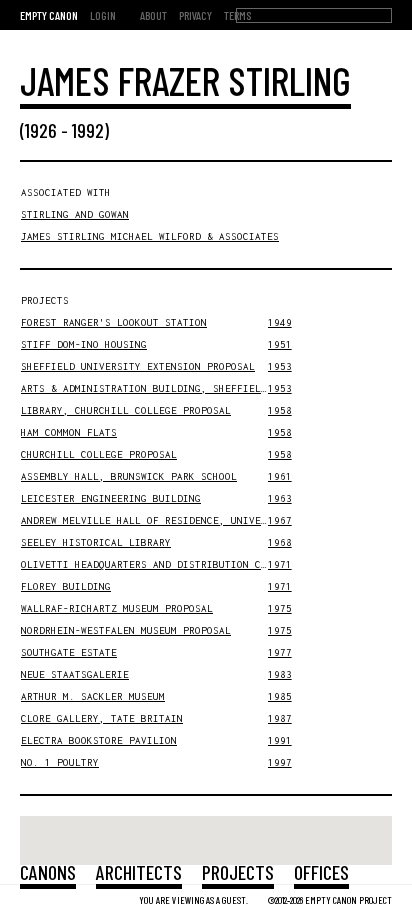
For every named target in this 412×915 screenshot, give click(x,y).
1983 (280, 674)
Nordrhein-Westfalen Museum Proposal (126, 630)
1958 (280, 410)
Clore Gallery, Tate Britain (102, 718)
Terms (237, 15)
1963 (280, 498)
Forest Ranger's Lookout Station (114, 322)
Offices (321, 872)
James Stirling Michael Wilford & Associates (150, 236)
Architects (139, 872)
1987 (280, 718)
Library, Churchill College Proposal (126, 410)
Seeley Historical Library (96, 542)
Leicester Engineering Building (111, 498)
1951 (280, 344)
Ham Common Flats (69, 432)
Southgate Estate (69, 652)
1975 (280, 608)
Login (103, 15)
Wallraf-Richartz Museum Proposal (117, 608)
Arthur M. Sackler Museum (93, 696)
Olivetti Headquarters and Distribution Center (156, 564)
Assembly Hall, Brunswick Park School (129, 476)
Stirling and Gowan (75, 214)
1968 (280, 542)
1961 (280, 476)
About (153, 15)
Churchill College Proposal (99, 454)
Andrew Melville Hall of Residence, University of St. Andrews (201, 520)
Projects (238, 872)
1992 (88, 130)
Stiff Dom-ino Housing (84, 344)
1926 (41, 130)
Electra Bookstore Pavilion (99, 740)
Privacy (195, 15)
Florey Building (66, 586)
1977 (280, 652)
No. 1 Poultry (60, 762)
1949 (280, 322)
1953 (280, 366)
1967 (280, 520)
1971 (280, 564)
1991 (280, 740)
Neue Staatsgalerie (75, 674)
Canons (48, 872)
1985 (280, 696)
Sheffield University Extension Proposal (138, 366)
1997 (280, 762)
